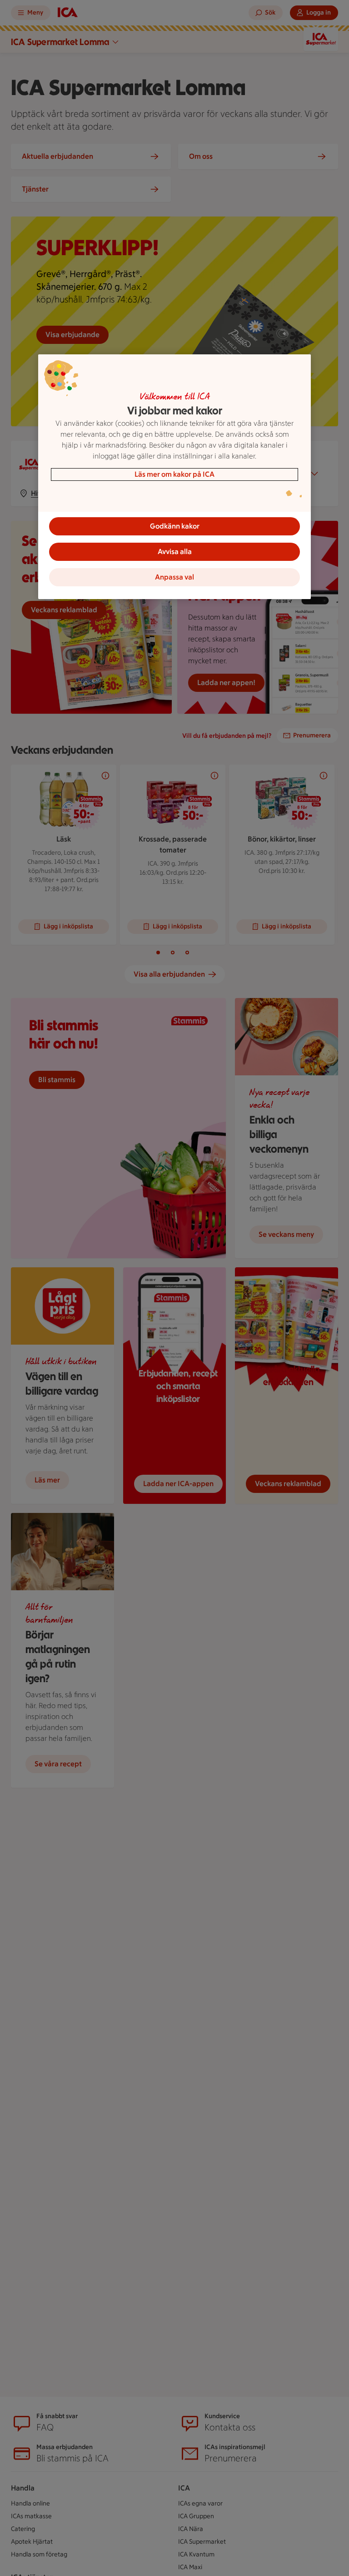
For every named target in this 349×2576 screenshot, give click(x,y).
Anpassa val (174, 577)
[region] (174, 477)
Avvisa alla (175, 552)
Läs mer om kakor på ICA (174, 474)
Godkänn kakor (175, 526)
